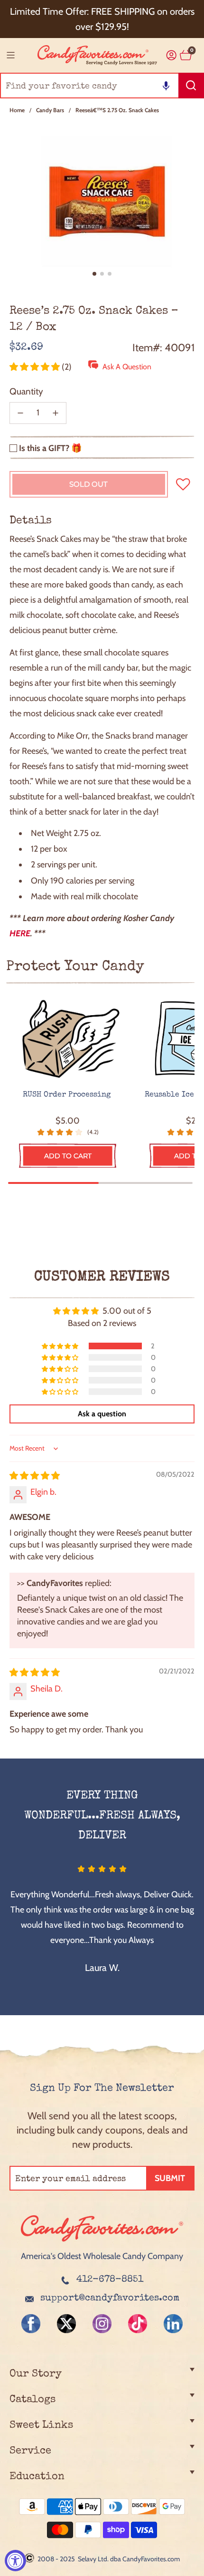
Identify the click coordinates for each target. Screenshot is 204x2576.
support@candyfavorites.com (110, 2298)
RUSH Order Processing (68, 1095)
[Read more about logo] (102, 2242)
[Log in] (172, 55)
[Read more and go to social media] (31, 2324)
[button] (166, 86)
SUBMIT (170, 2178)
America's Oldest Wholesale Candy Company (102, 2256)
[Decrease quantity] (20, 413)
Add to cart (68, 1156)
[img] (35, 1476)
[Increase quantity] (56, 413)
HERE (20, 933)
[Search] (191, 86)
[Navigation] (10, 55)
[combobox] (102, 86)
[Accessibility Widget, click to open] (15, 2561)
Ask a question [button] (102, 1414)
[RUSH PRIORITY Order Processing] (68, 1040)
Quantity (26, 391)
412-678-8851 (110, 2280)
